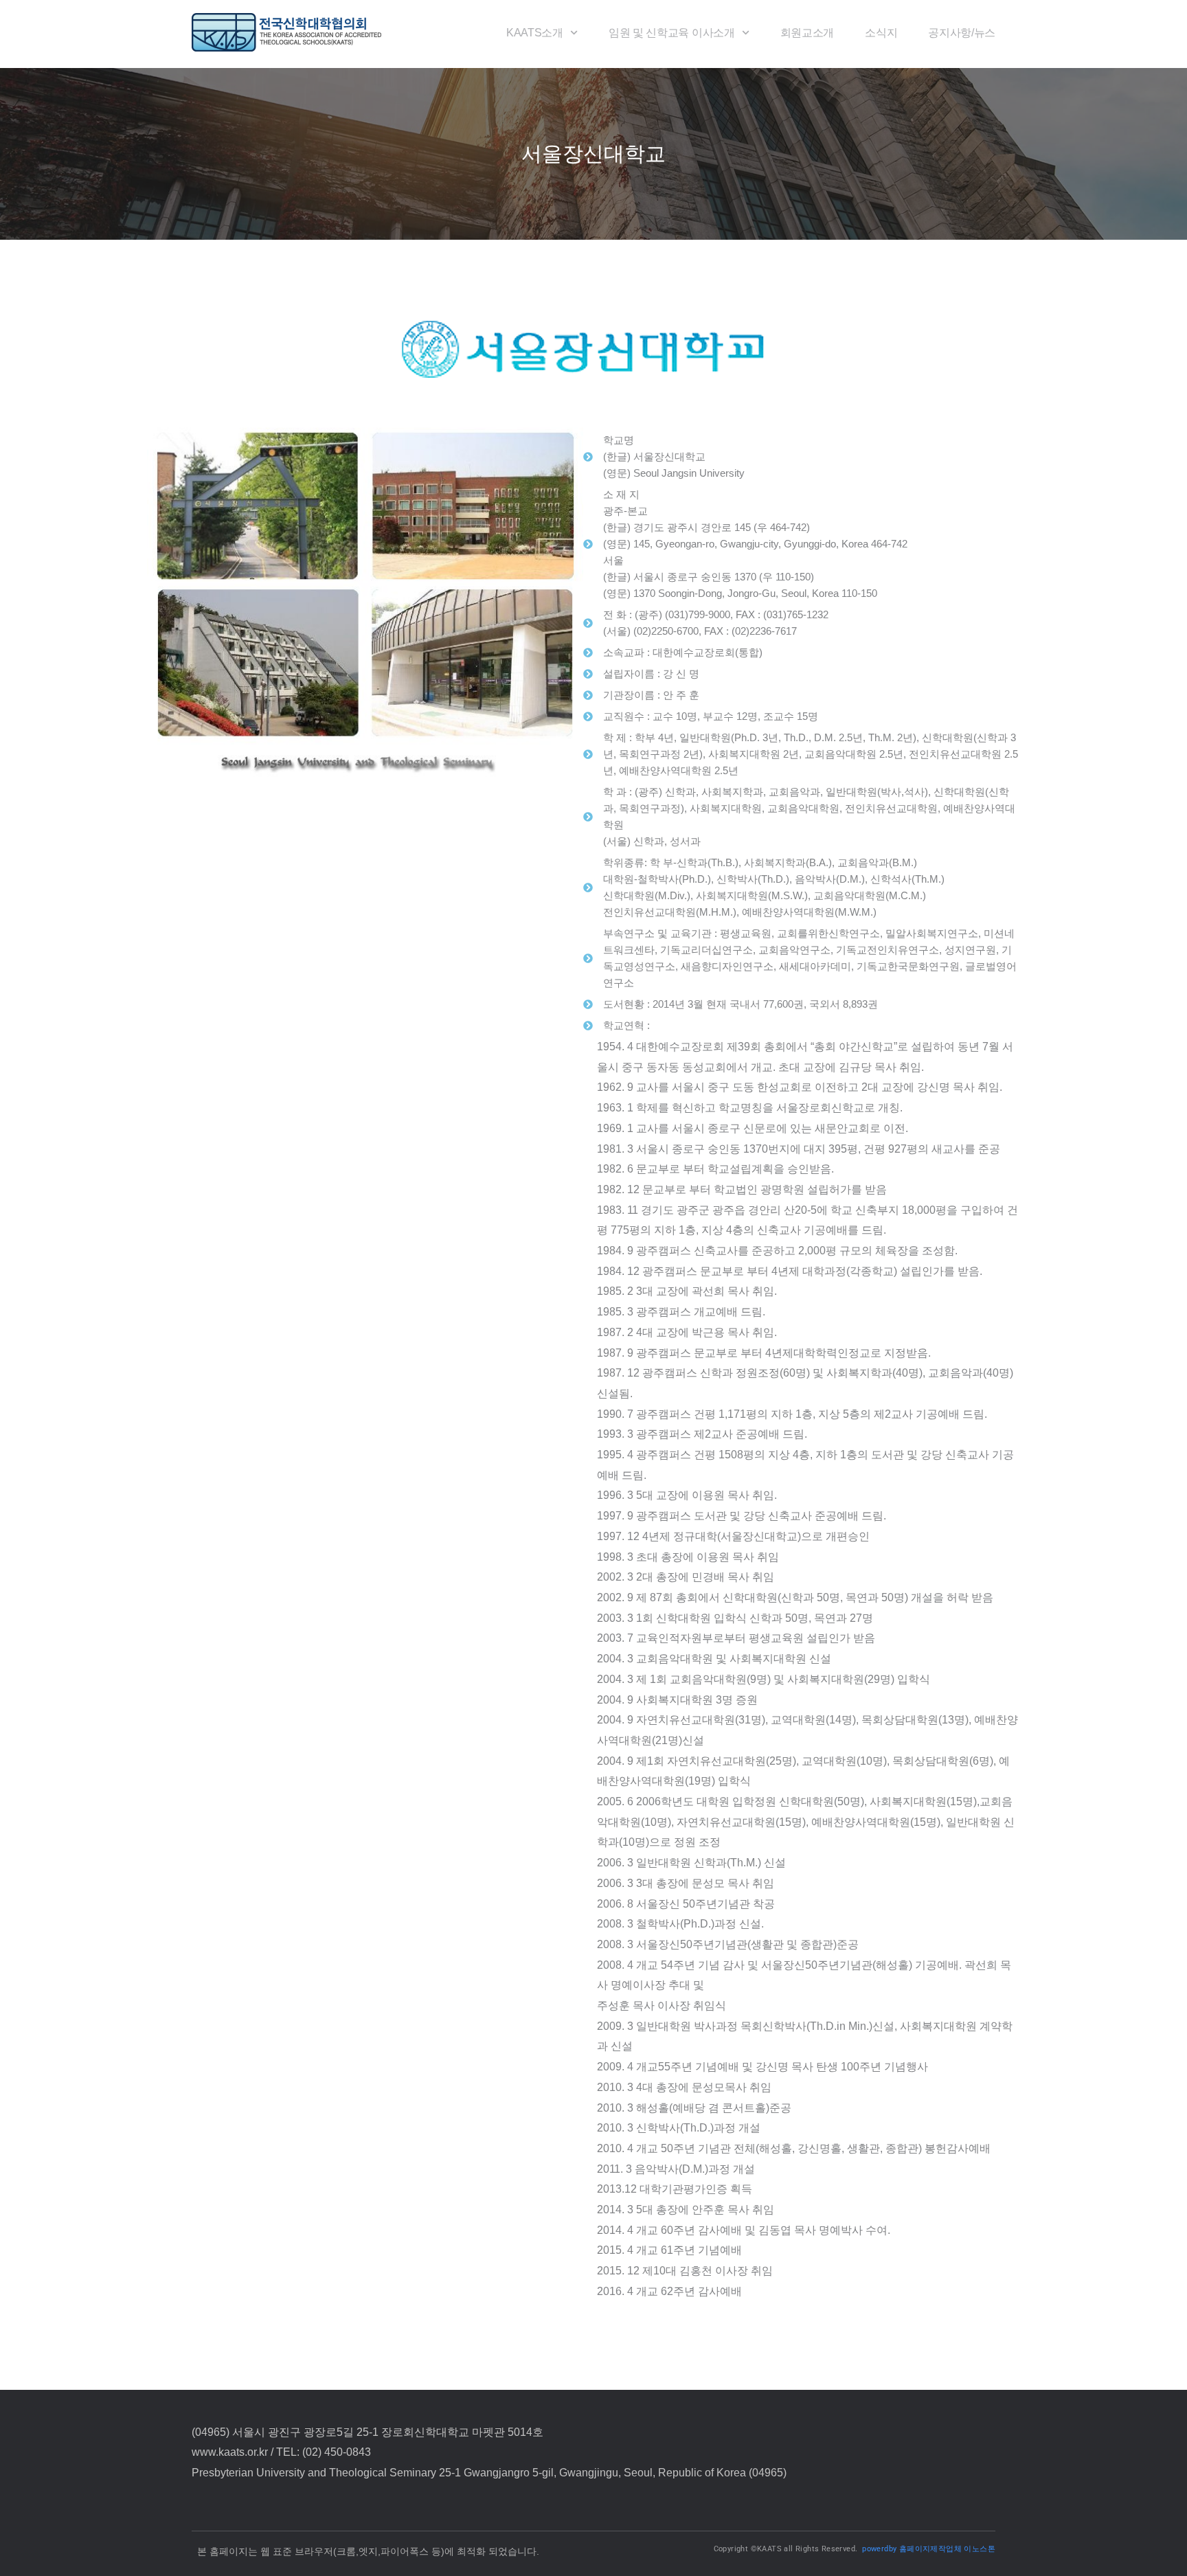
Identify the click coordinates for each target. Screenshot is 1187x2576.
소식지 (881, 33)
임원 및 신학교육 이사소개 (672, 33)
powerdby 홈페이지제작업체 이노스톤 (929, 2549)
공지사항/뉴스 (962, 33)
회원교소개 (807, 33)
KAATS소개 (535, 33)
